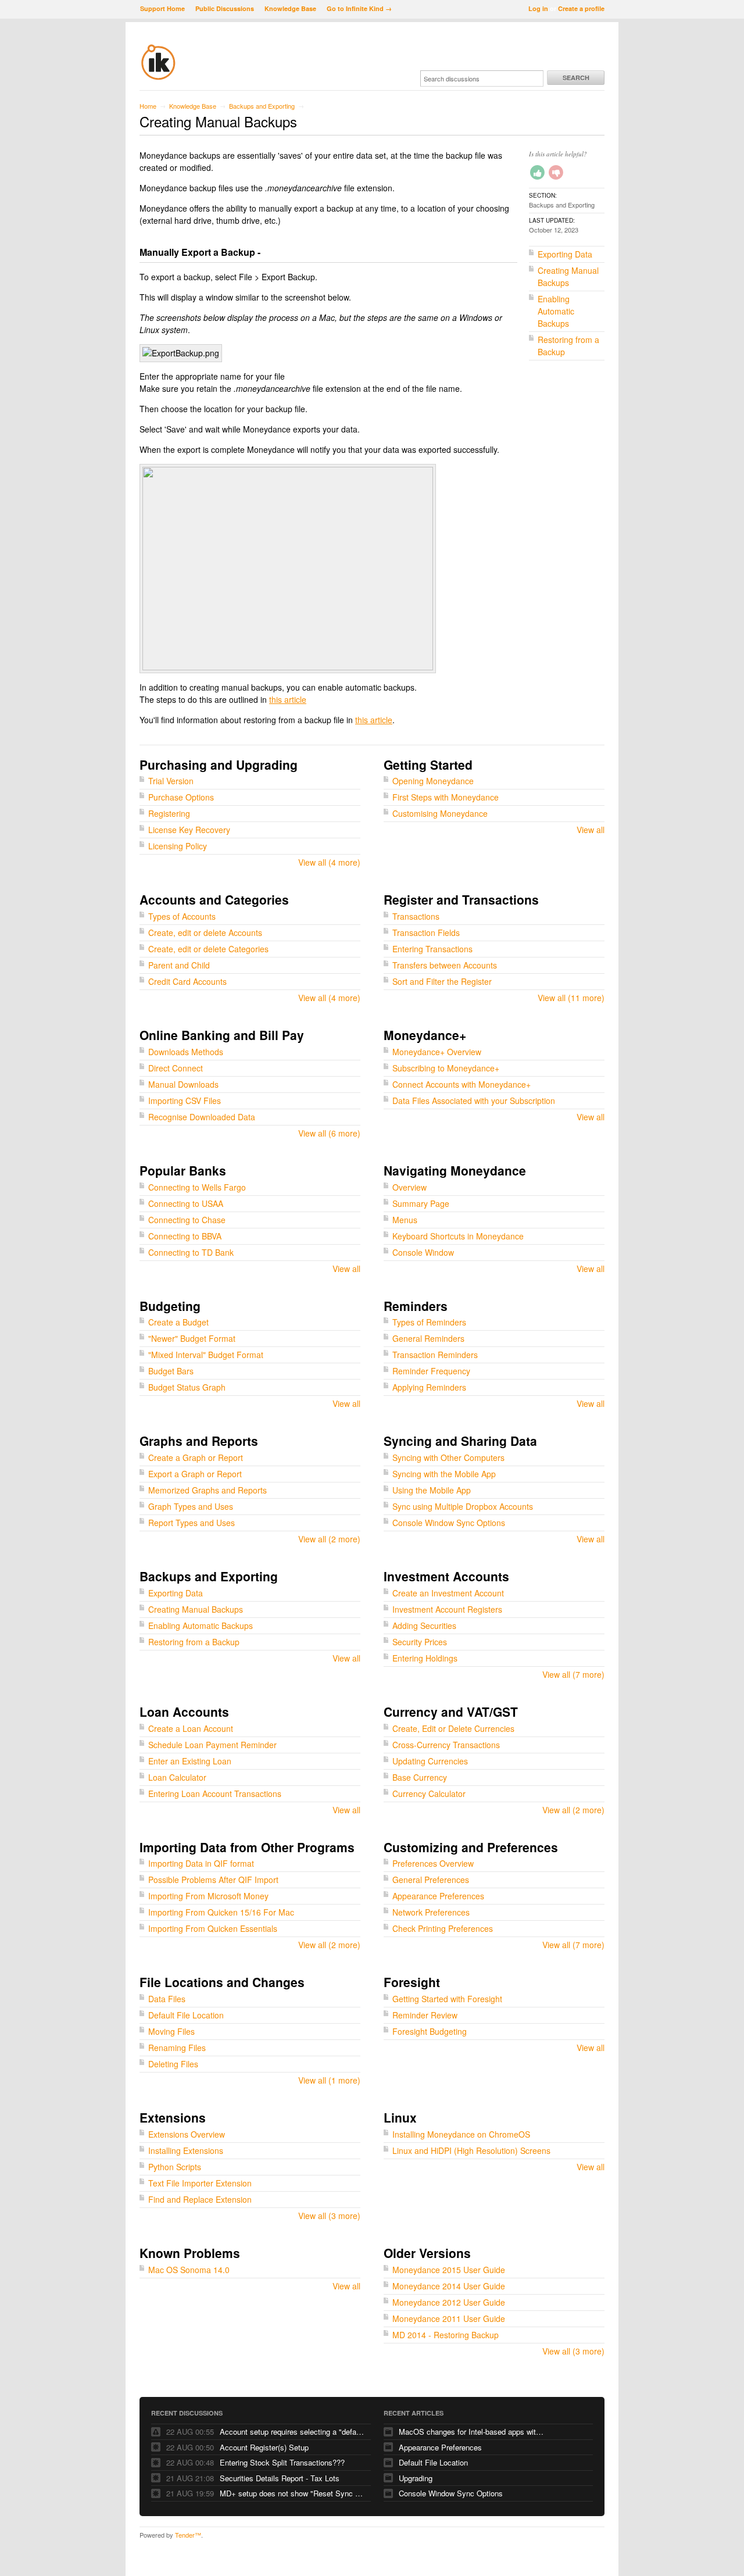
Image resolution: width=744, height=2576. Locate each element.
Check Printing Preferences (443, 1928)
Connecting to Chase (187, 1220)
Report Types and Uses (192, 1523)
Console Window (423, 1252)
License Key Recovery (189, 830)
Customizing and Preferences (471, 1847)
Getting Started (428, 764)
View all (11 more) (571, 998)
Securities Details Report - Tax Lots (280, 2478)
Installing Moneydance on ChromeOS (461, 2134)
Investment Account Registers (447, 1609)
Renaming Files (177, 2048)
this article (288, 699)
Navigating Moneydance (455, 1170)
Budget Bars (171, 1371)
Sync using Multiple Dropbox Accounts (463, 1506)
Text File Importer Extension (200, 2183)
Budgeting (170, 1306)
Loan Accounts (184, 1712)
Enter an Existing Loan (190, 1761)
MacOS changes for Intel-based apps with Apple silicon (471, 2432)
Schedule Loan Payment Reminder (212, 1745)
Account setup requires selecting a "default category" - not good (292, 2432)
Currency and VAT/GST (451, 1712)
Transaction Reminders (435, 1355)
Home (148, 106)
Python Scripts (175, 2167)
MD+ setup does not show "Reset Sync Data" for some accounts (292, 2493)
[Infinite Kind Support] (158, 78)
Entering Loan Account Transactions (215, 1793)
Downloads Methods (186, 1052)
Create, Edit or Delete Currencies (453, 1728)
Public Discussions (225, 8)
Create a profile (581, 8)
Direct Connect (176, 1068)
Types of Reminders (429, 1322)
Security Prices (420, 1642)
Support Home (162, 8)
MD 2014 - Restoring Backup (446, 2335)
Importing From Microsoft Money (208, 1896)
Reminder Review (425, 2015)
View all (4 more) (329, 862)
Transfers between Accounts (445, 965)
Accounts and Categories (214, 899)
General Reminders (428, 1338)
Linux (400, 2117)
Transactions (416, 916)
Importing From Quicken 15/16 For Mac (221, 1912)
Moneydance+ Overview (437, 1052)
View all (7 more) (573, 1674)
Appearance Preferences (438, 1896)
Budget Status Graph (187, 1387)
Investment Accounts (446, 1576)
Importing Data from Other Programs (247, 1847)
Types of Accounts (182, 916)
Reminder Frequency (431, 1371)
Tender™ (188, 2535)
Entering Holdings (425, 1658)
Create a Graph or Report (196, 1457)
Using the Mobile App (432, 1490)
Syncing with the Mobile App (444, 1474)
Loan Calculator (177, 1777)
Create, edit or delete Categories (208, 949)
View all (591, 830)
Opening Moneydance (433, 781)
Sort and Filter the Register (442, 981)
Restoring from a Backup (194, 1642)
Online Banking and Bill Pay (222, 1035)
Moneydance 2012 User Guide (449, 2302)
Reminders (416, 1306)
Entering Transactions (432, 949)
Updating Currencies (430, 1761)
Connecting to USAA (186, 1203)
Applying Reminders (429, 1387)
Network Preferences (431, 1912)
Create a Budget (178, 1322)
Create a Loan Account (191, 1728)
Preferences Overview (433, 1863)
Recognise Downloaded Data (202, 1117)
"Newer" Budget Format (192, 1338)
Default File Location (186, 2015)
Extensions (173, 2117)
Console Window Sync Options (449, 1523)
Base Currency (420, 1777)
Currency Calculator (429, 1793)
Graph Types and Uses (191, 1506)
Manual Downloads (183, 1084)
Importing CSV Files (185, 1101)
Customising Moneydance (440, 813)
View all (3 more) (329, 2216)
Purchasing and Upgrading (219, 764)
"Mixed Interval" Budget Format (206, 1355)
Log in (538, 8)
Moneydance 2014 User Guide (449, 2286)
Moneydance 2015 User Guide (449, 2270)
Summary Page (421, 1203)
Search (576, 78)
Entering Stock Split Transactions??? (282, 2462)
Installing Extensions (186, 2150)
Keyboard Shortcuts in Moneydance (458, 1236)
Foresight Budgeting (430, 2031)
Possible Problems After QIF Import (213, 1880)
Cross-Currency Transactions (446, 1745)
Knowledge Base (290, 8)
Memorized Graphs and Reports (208, 1490)
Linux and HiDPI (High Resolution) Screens (471, 2150)
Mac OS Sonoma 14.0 (189, 2270)
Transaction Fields (426, 932)
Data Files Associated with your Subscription (474, 1101)
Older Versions (427, 2253)
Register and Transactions (461, 899)
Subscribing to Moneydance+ (446, 1068)
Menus (405, 1220)
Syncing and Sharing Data (460, 1441)
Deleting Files (173, 2064)
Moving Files (171, 2031)
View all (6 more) (329, 1133)
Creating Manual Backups (568, 276)
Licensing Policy (178, 846)
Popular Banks (183, 1170)
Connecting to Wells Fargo (197, 1187)
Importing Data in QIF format (201, 1863)
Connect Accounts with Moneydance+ (462, 1084)
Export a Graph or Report (195, 1474)
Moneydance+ (425, 1035)
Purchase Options (181, 797)
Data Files (167, 1999)
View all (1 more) (329, 2080)
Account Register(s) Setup (264, 2447)
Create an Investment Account (448, 1593)
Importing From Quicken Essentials (213, 1928)
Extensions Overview (187, 2134)
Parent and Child (179, 965)
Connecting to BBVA (185, 1236)
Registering (169, 813)
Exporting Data (565, 254)
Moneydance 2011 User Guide (449, 2318)
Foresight (412, 1982)
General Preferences (431, 1880)
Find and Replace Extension (200, 2199)
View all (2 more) (329, 1539)
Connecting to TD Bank (191, 1252)
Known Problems (190, 2253)
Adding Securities (424, 1625)
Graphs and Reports (199, 1441)
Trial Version (171, 781)
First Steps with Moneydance (446, 797)
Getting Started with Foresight (447, 1999)
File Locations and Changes (222, 1982)
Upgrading (416, 2478)
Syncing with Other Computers (448, 1457)
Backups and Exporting (262, 106)
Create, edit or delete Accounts (205, 932)
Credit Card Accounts (187, 981)
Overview (409, 1187)
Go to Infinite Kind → (359, 8)
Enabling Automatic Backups (556, 311)
